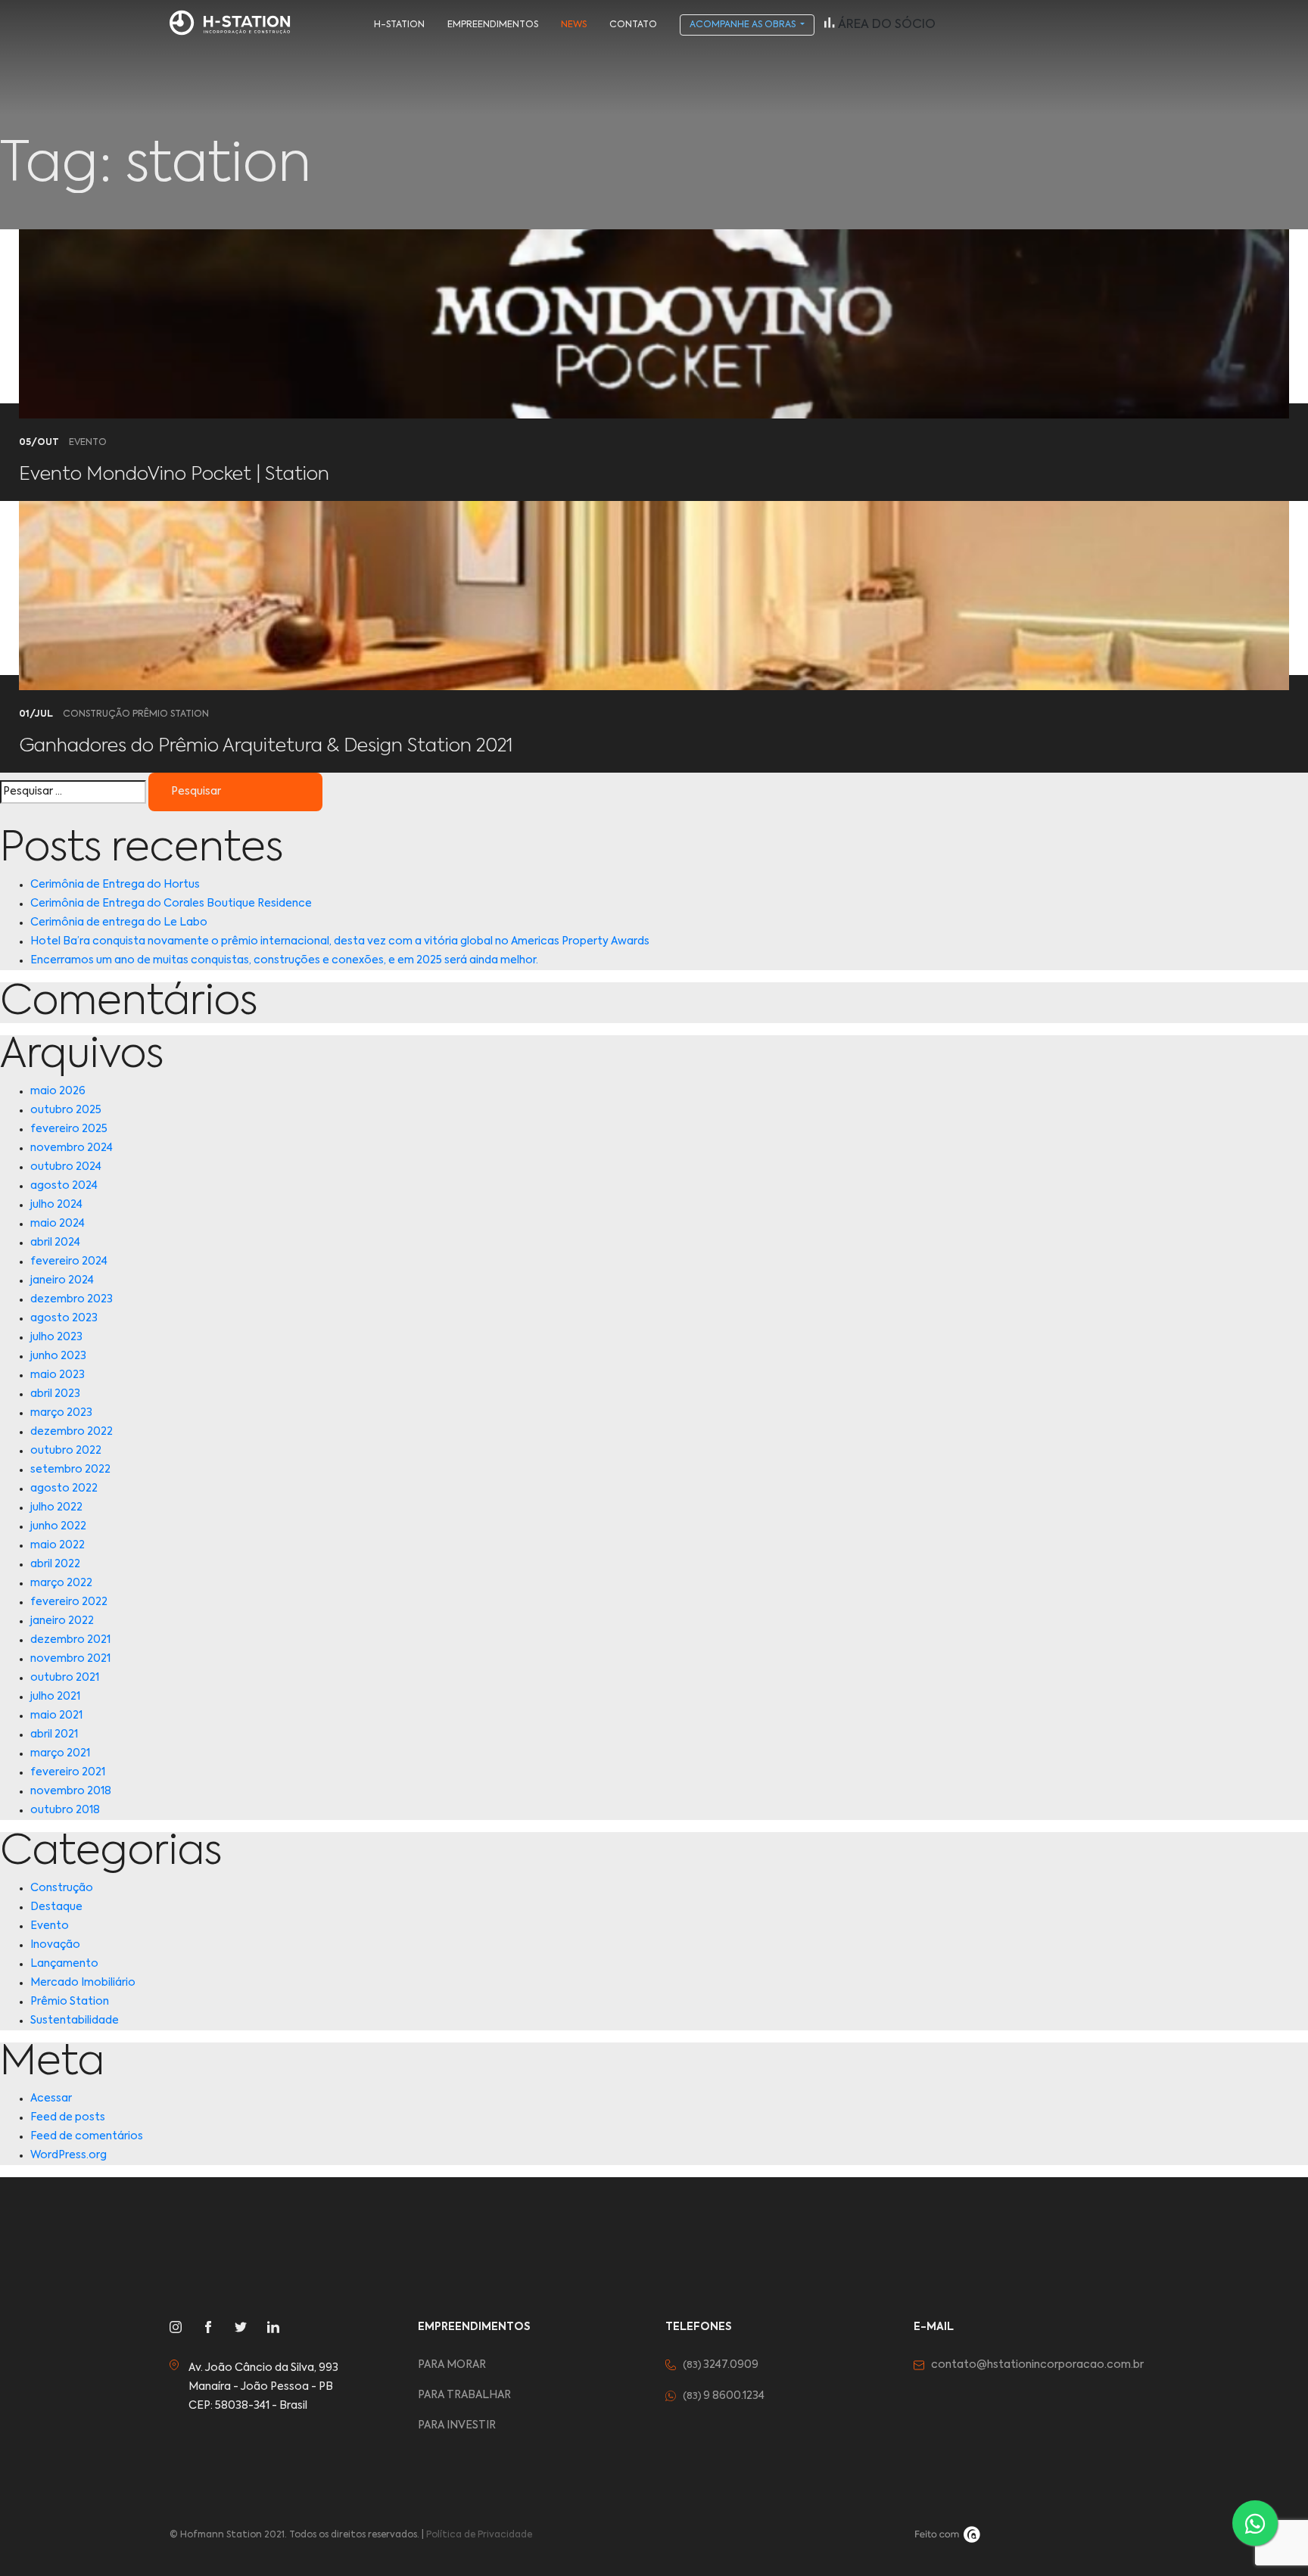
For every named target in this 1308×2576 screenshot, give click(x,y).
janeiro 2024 (62, 1280)
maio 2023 (58, 1375)
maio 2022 (58, 1545)
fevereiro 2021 (68, 1772)
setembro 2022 (70, 1470)
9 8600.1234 (724, 2396)
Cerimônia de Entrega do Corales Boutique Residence (171, 904)
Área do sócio (885, 25)
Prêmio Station (70, 2002)
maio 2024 (58, 1224)
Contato (633, 25)
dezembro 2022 (72, 1432)
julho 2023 (56, 1337)
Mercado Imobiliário (83, 1983)
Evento (50, 1926)
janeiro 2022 (62, 1621)
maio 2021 (56, 1716)
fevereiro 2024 (69, 1262)
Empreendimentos (493, 25)
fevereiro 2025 (69, 1129)
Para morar (452, 2365)
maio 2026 (58, 1091)
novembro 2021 (70, 1659)
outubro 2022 (66, 1451)
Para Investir (457, 2425)
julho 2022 (56, 1507)
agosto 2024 (64, 1186)
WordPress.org (69, 2155)
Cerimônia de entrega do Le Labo (119, 922)
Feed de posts (68, 2117)
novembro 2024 (72, 1148)
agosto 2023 (64, 1318)
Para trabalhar (464, 2395)
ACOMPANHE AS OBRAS (744, 25)
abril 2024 (55, 1243)
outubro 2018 (65, 1810)
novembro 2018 (71, 1791)
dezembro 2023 (72, 1299)
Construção (62, 1888)
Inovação (55, 1945)
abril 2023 (55, 1394)
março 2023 (61, 1413)
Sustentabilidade (75, 2021)
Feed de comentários (87, 2136)
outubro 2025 (66, 1110)
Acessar (51, 2098)
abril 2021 (54, 1734)
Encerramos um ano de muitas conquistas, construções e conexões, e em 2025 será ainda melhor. (284, 960)
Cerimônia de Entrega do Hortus (115, 885)
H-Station (399, 25)
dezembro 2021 (70, 1640)
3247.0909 (721, 2365)
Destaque (56, 1907)
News (574, 25)
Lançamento (64, 1964)
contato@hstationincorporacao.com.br (1037, 2365)
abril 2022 (55, 1564)
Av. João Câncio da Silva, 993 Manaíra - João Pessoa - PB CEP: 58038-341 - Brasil (263, 2387)
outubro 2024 (66, 1167)
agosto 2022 (64, 1489)
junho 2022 (58, 1526)
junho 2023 (58, 1356)
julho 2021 (55, 1697)
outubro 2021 (65, 1678)
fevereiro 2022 (69, 1602)
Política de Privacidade (479, 2535)
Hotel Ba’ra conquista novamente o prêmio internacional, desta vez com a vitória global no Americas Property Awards (340, 941)
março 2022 (61, 1583)
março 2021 (60, 1753)
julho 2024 (56, 1205)
